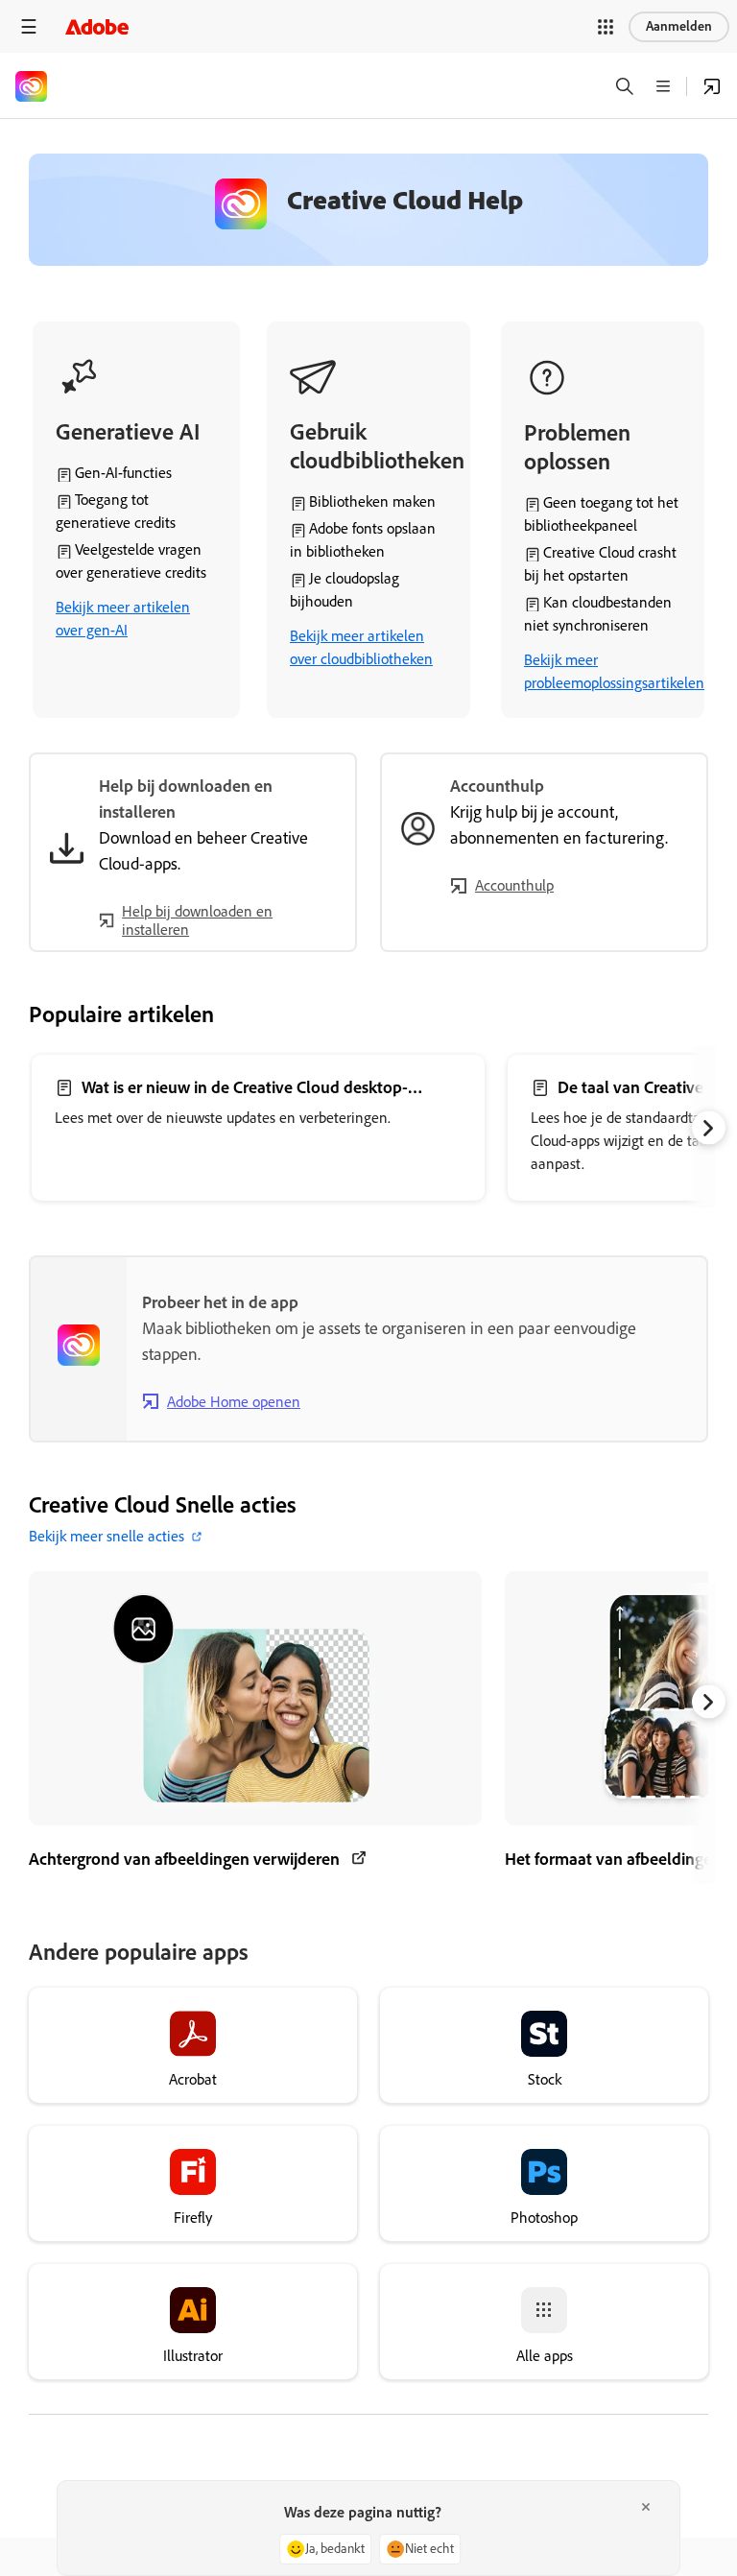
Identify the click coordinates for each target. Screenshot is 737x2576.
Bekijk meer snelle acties (107, 1536)
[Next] (709, 1128)
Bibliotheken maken (372, 501)
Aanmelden (679, 26)
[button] (606, 27)
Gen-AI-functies (123, 473)
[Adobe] (97, 26)
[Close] (646, 2507)
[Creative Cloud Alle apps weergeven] (712, 86)
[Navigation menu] (29, 26)
